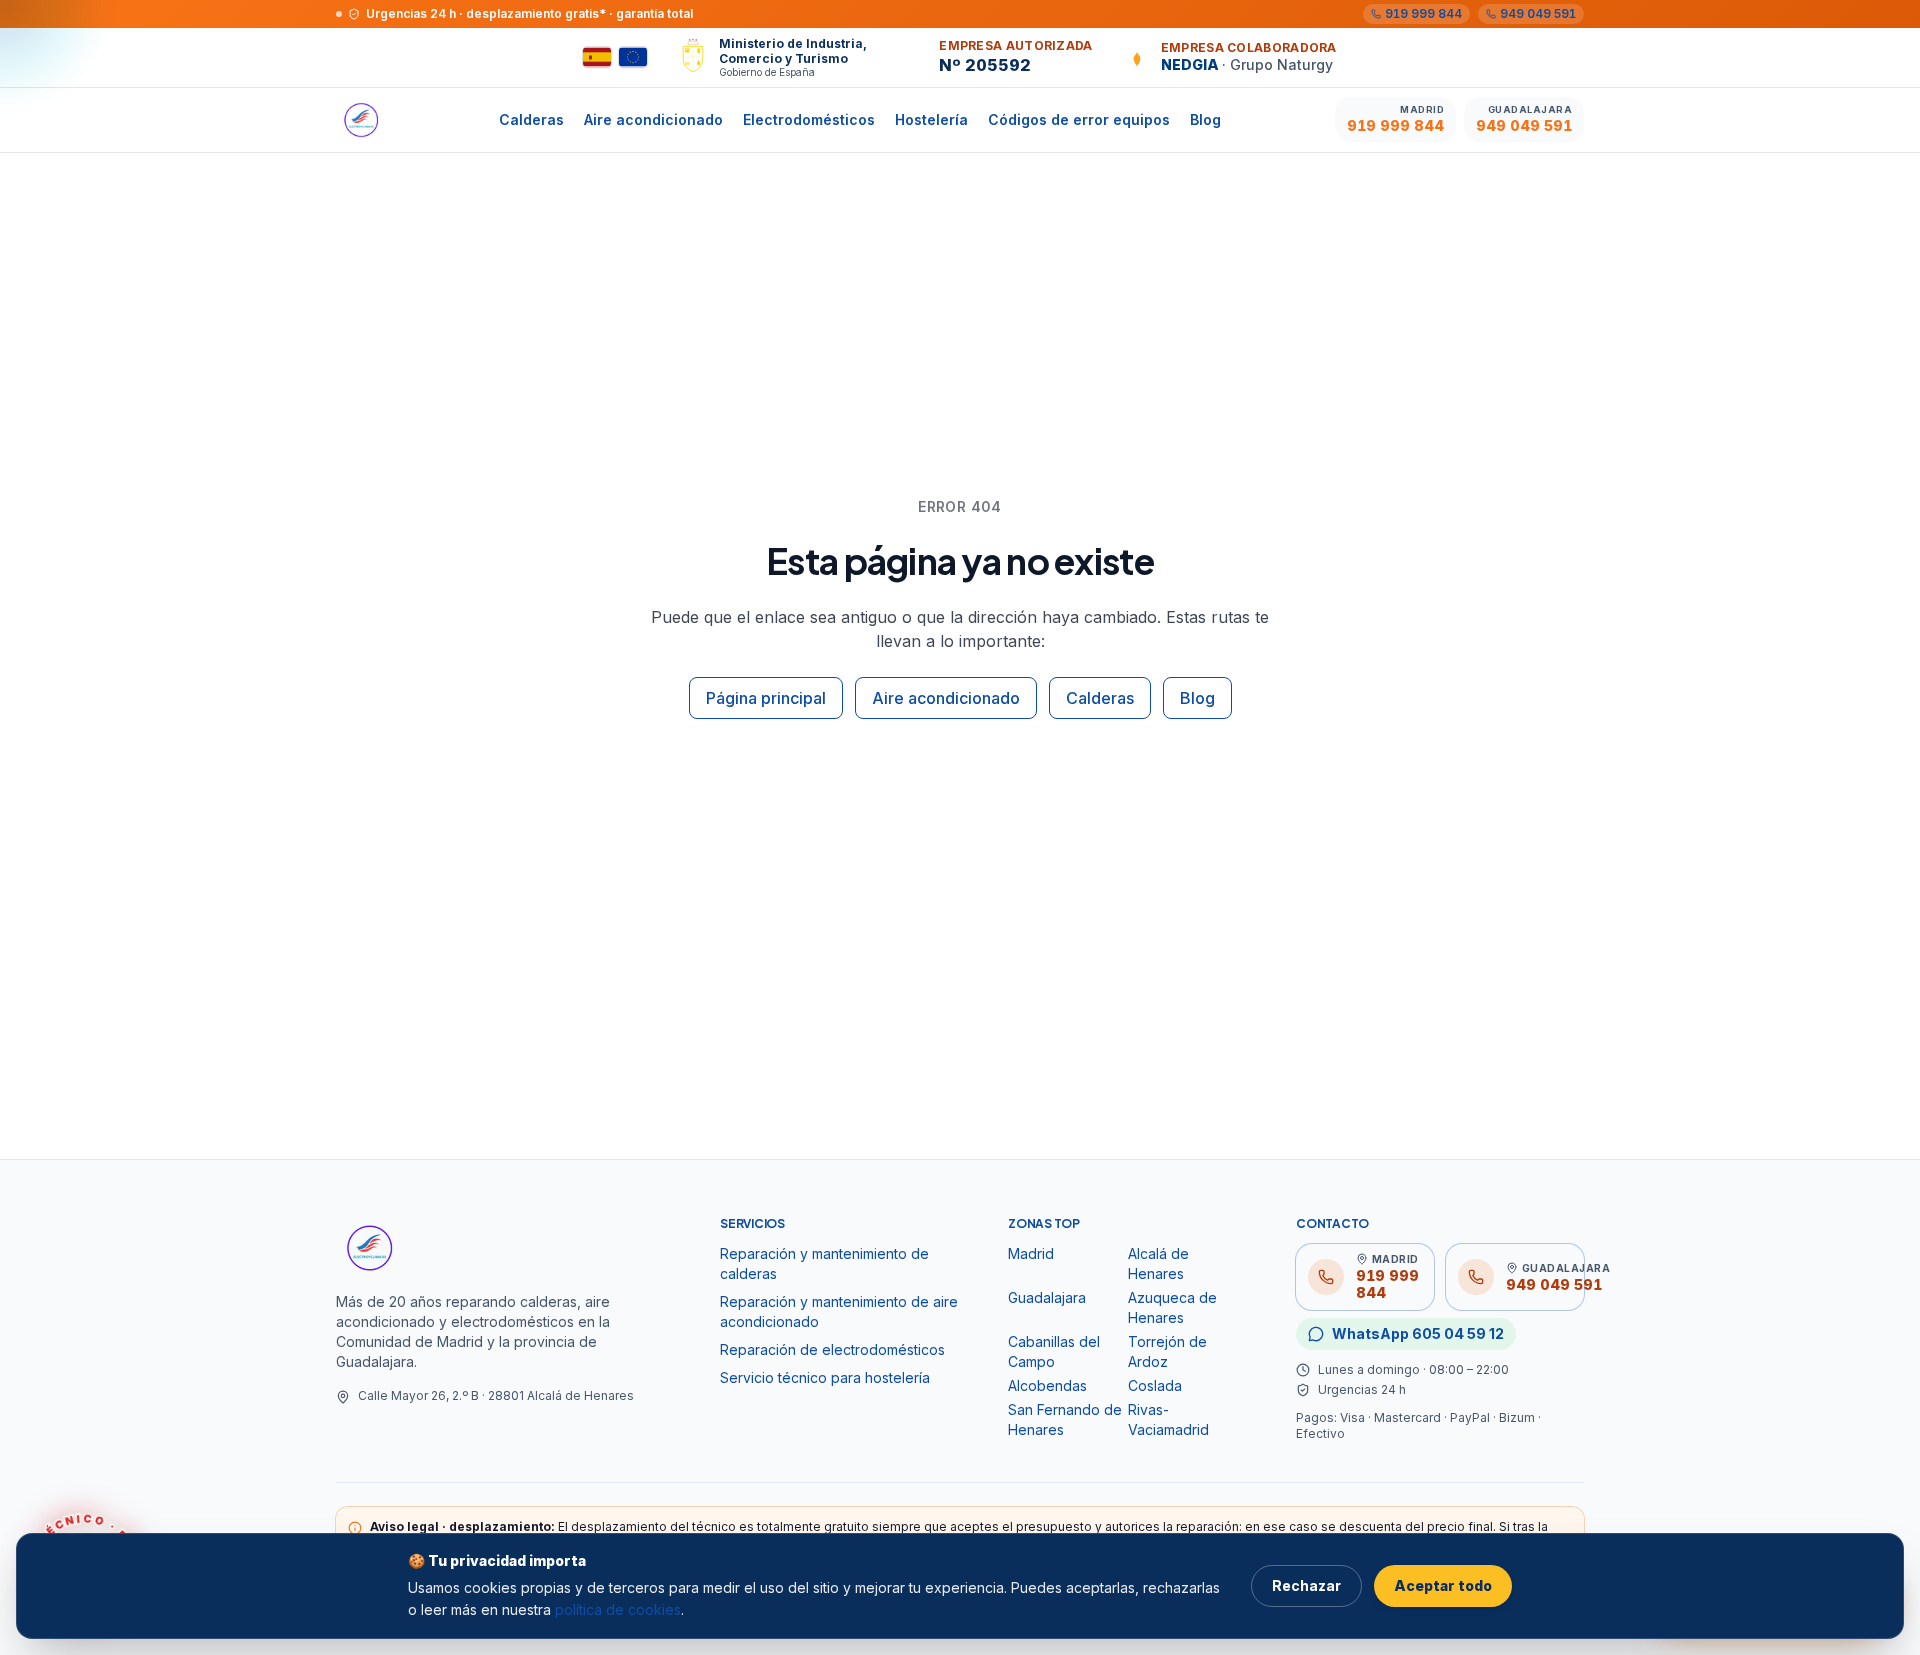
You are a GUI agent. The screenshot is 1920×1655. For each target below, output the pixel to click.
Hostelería (931, 119)
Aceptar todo (1443, 1585)
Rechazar (1306, 1585)
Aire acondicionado (653, 119)
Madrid (1031, 1253)
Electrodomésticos (809, 119)
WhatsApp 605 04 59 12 (1418, 1333)
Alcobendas (1047, 1385)
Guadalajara (1047, 1297)
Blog (1205, 119)
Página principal (766, 698)
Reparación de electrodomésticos (832, 1349)
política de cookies (618, 1609)
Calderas (531, 119)
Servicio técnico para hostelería (825, 1377)
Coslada (1155, 1385)
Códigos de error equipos (1079, 119)
